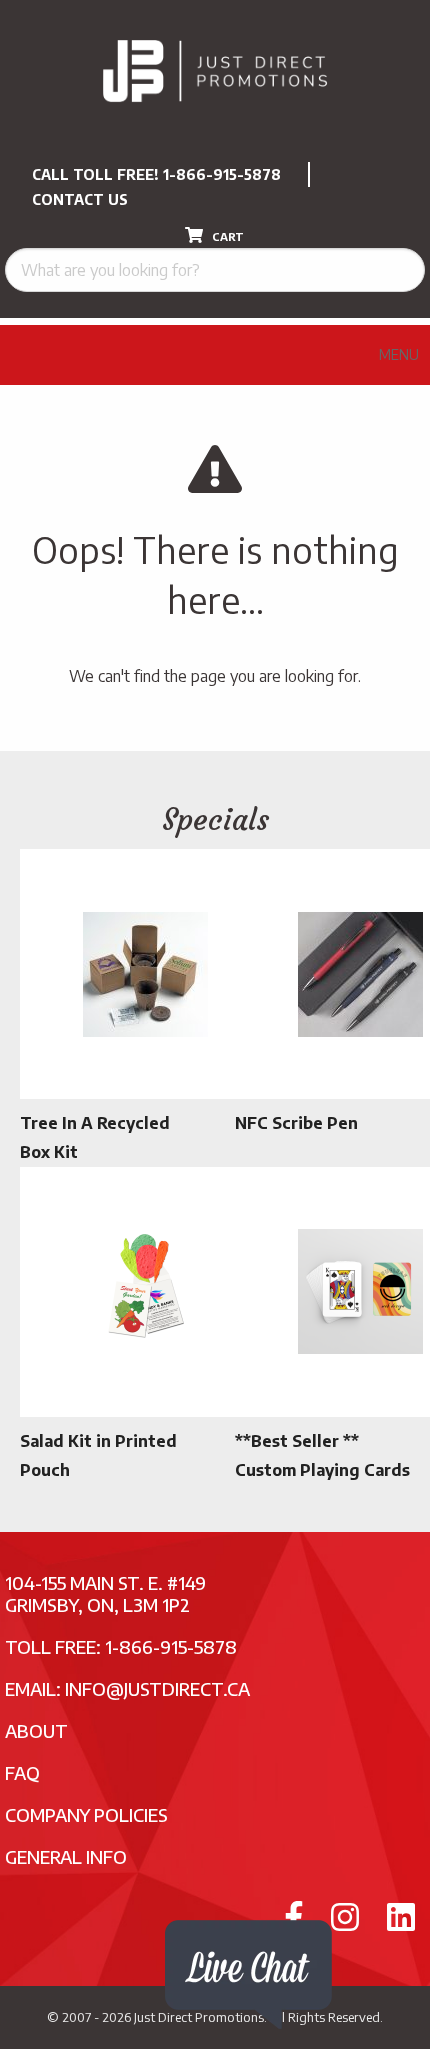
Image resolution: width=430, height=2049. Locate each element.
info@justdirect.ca (157, 1688)
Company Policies (86, 1814)
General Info (66, 1856)
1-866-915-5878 (222, 174)
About (36, 1730)
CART (226, 236)
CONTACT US (80, 199)
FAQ (22, 1772)
